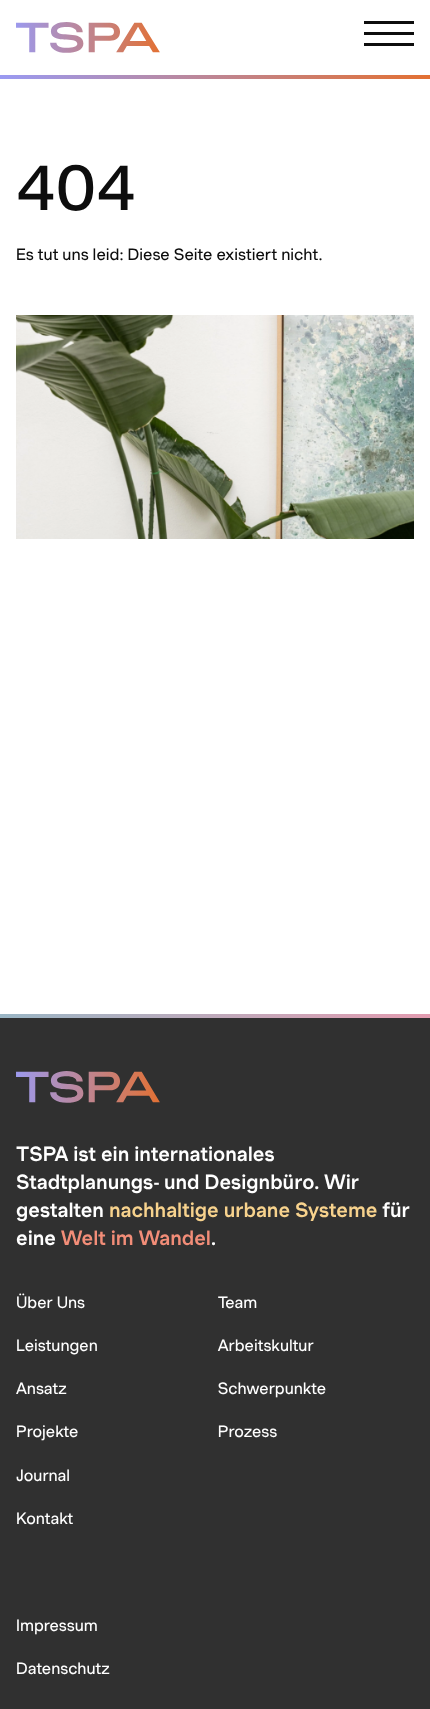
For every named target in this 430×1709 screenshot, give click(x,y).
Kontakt (44, 1518)
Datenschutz (63, 1668)
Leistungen (57, 1345)
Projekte (47, 1431)
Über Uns (50, 1302)
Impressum (57, 1625)
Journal (43, 1475)
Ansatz (41, 1388)
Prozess (247, 1431)
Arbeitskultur (266, 1345)
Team (237, 1302)
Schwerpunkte (272, 1388)
